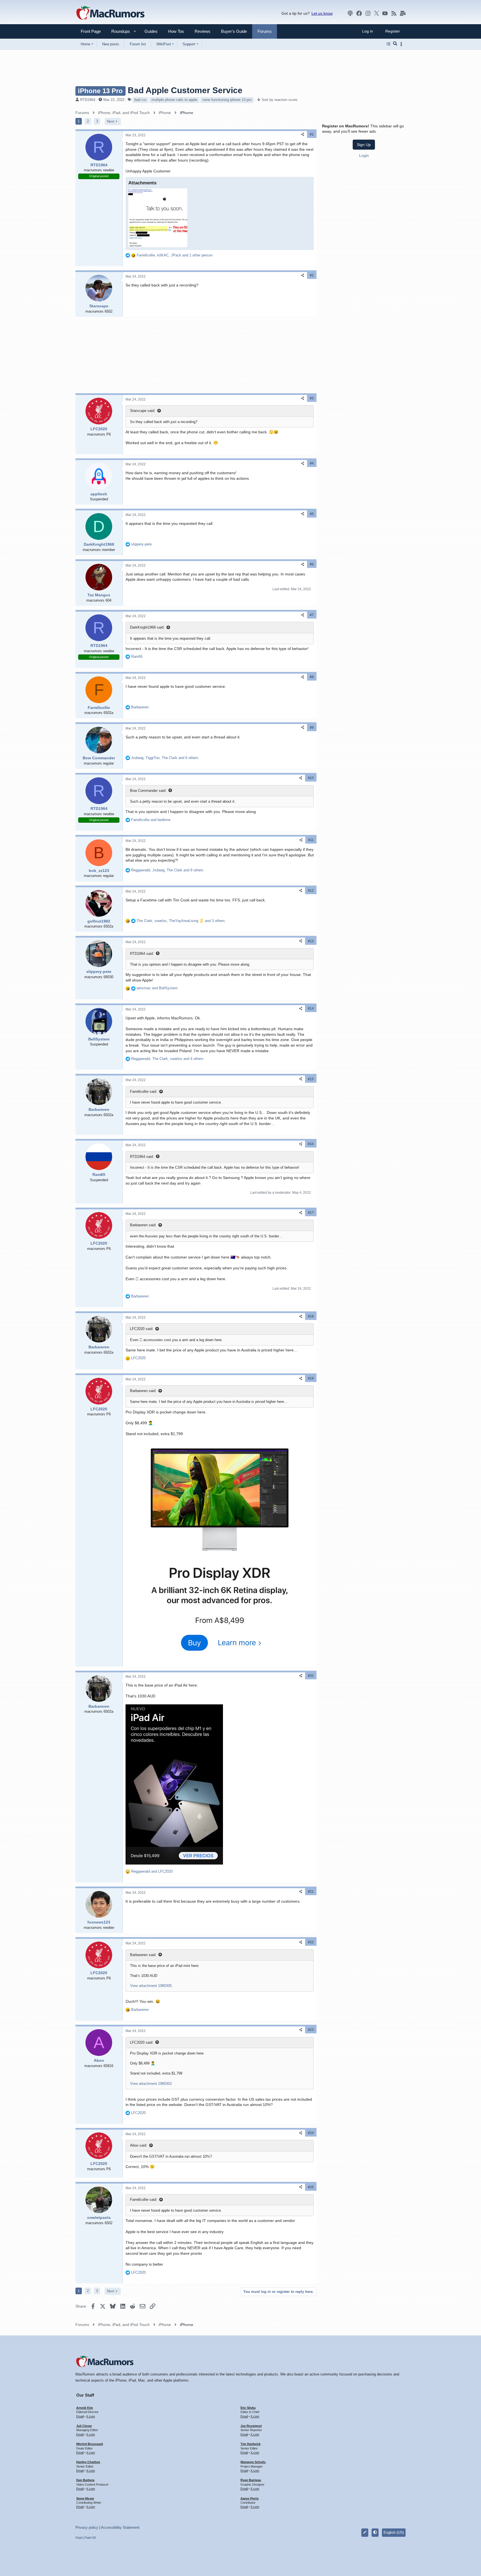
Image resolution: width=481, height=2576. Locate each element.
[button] (118, 31)
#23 (311, 2030)
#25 (311, 2187)
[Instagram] (368, 13)
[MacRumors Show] (350, 13)
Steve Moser (85, 2498)
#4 (312, 463)
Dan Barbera (85, 2480)
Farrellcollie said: (144, 1092)
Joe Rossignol (251, 2426)
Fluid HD (90, 2538)
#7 (312, 615)
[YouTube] (385, 13)
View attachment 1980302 (151, 2084)
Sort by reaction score (279, 100)
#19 (311, 1378)
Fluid (79, 2538)
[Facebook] (359, 13)
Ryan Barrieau (251, 2480)
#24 (311, 2133)
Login (364, 155)
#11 (311, 840)
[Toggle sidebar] (402, 44)
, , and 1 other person (175, 255)
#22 (311, 1942)
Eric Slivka (248, 2408)
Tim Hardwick (251, 2444)
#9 (312, 728)
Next (111, 121)
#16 (311, 1144)
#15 (311, 1079)
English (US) (394, 2532)
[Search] (395, 44)
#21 (311, 1892)
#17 (311, 1213)
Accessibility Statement (120, 2527)
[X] (377, 13)
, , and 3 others (181, 921)
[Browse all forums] (388, 44)
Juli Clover (84, 2426)
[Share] (303, 134)
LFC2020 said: (142, 1329)
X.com (91, 2416)
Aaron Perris (250, 2498)
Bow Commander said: (148, 791)
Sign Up (364, 145)
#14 (311, 1008)
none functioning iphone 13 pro (227, 100)
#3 (312, 398)
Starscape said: (143, 411)
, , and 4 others (167, 1059)
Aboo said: (139, 2145)
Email (80, 2416)
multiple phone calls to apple (174, 100)
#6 (312, 564)
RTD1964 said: (142, 954)
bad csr (140, 100)
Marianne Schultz (253, 2462)
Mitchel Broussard (90, 2444)
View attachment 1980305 (151, 1986)
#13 (311, 941)
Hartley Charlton (88, 2462)
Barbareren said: (143, 1225)
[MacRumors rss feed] (394, 13)
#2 (312, 275)
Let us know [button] (322, 13)
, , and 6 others (165, 758)
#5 (312, 514)
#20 (311, 1676)
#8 (312, 677)
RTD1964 (88, 100)
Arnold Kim (85, 2408)
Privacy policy (87, 2527)
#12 (311, 891)
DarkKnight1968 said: (147, 627)
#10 (311, 778)
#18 (311, 1316)
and (151, 820)
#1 (312, 134)
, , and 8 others (167, 870)
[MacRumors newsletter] (403, 13)
